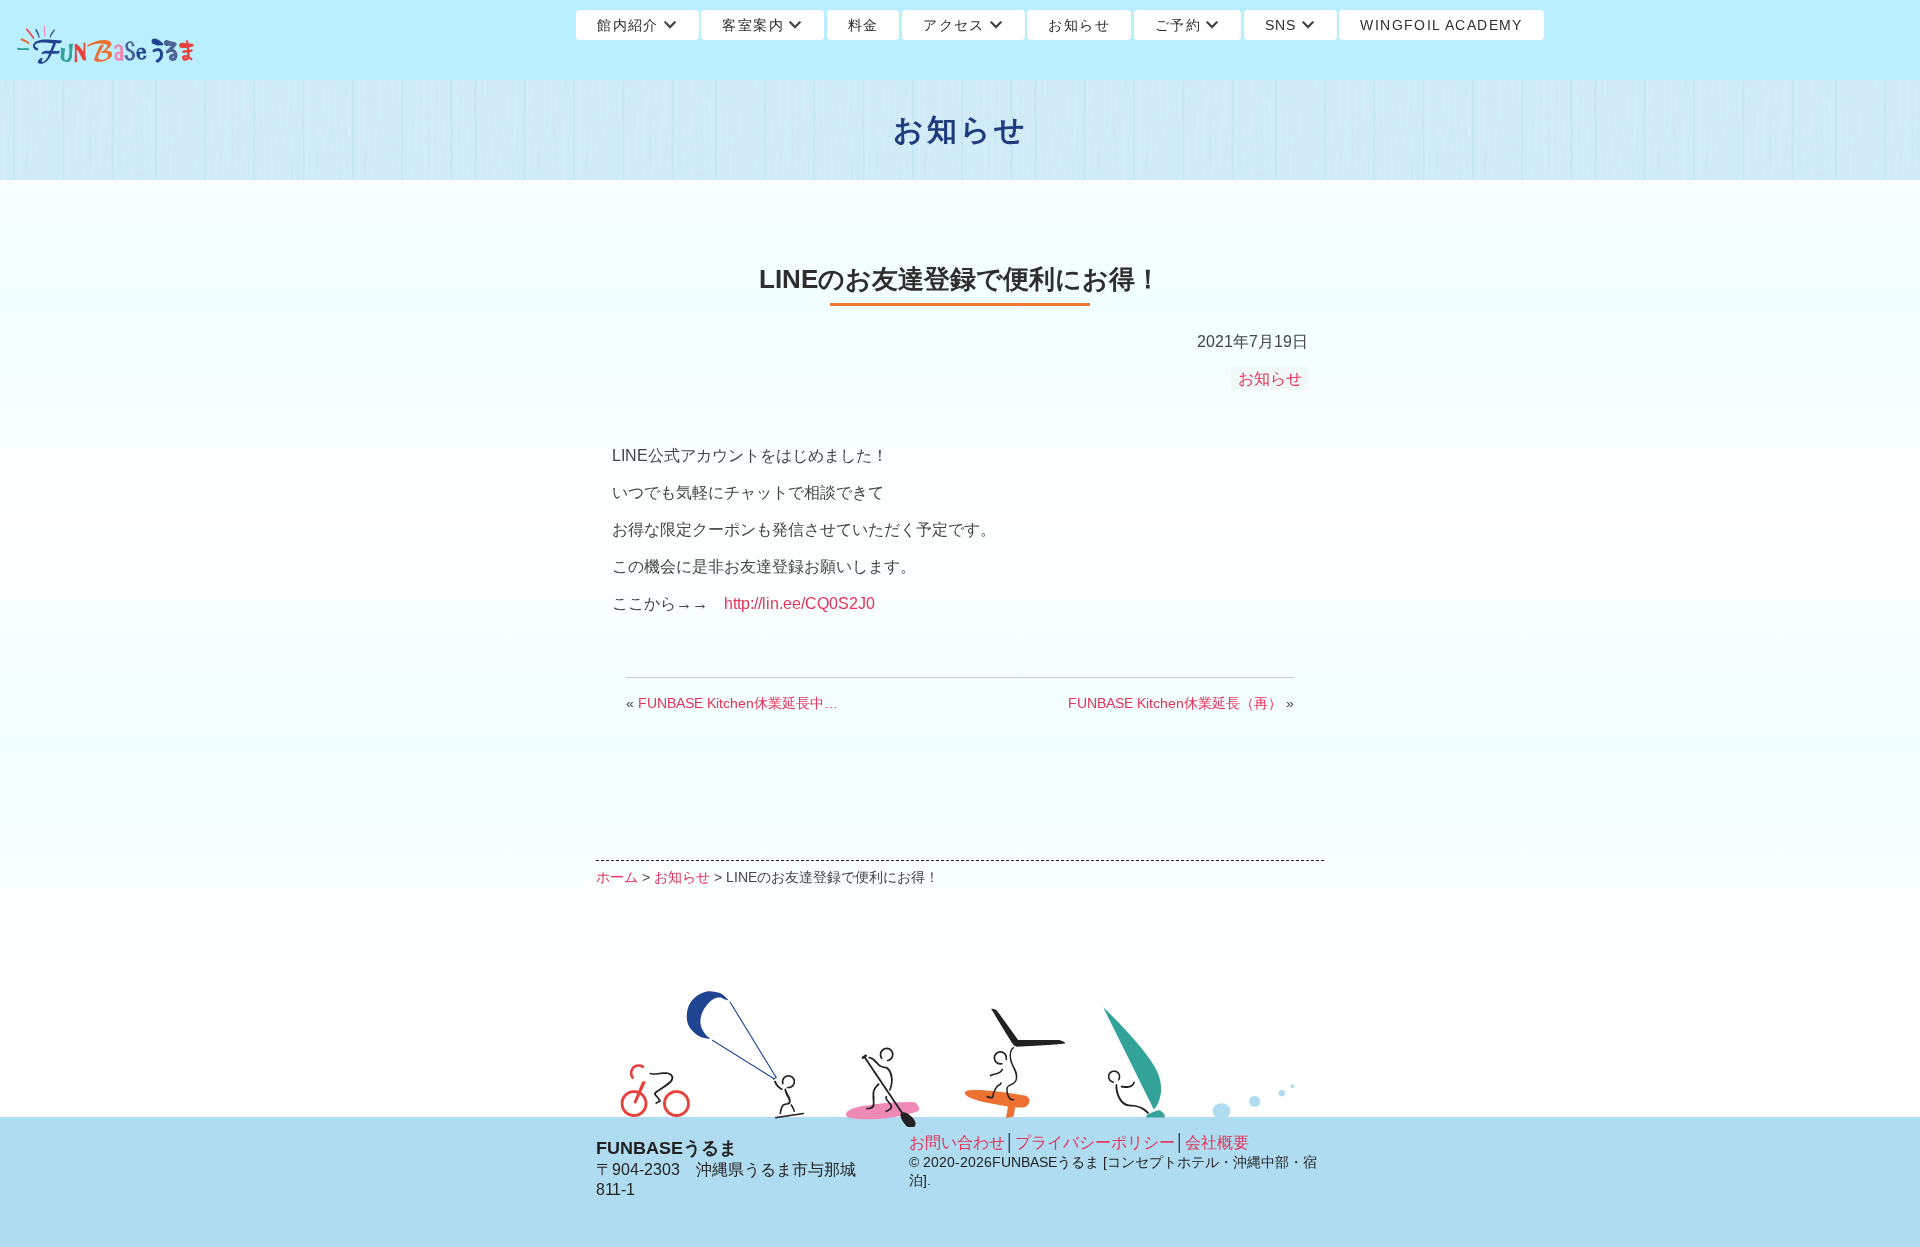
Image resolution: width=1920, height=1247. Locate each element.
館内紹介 (628, 25)
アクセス (954, 25)
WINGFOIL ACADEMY (1441, 25)
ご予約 (1178, 25)
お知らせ (1079, 25)
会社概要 (1217, 1142)
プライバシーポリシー (1095, 1142)
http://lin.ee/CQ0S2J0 (799, 603)
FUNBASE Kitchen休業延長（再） (1175, 703)
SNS (1281, 25)
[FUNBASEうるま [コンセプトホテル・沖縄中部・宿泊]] (106, 45)
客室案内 (753, 25)
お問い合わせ (957, 1142)
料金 (863, 25)
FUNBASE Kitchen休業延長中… (738, 703)
